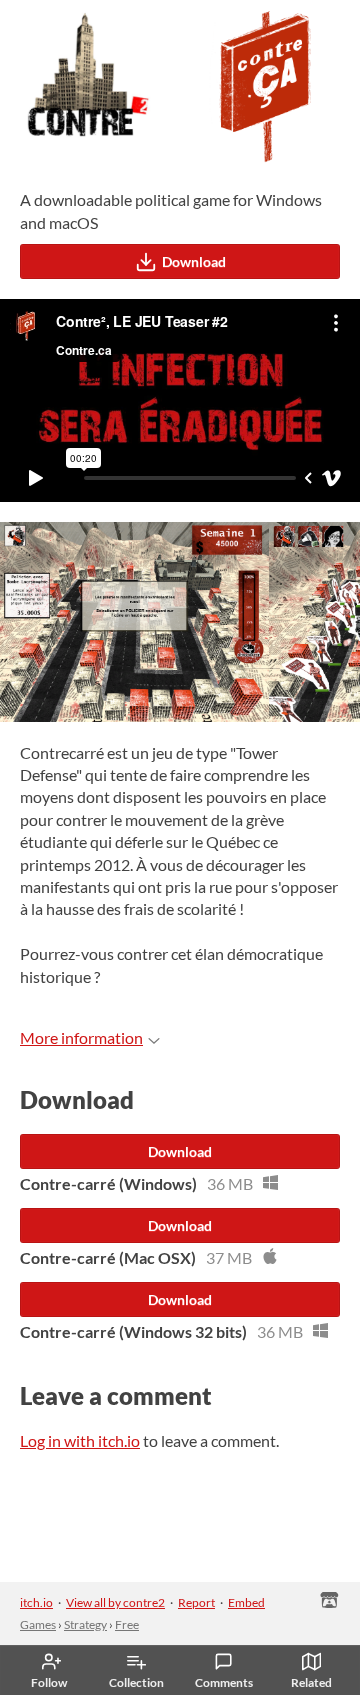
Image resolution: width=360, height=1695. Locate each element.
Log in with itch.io (80, 1440)
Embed (246, 1602)
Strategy (85, 1624)
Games (38, 1624)
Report (196, 1602)
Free (127, 1624)
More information (81, 1037)
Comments (224, 1682)
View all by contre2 (115, 1602)
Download (194, 261)
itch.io (36, 1602)
